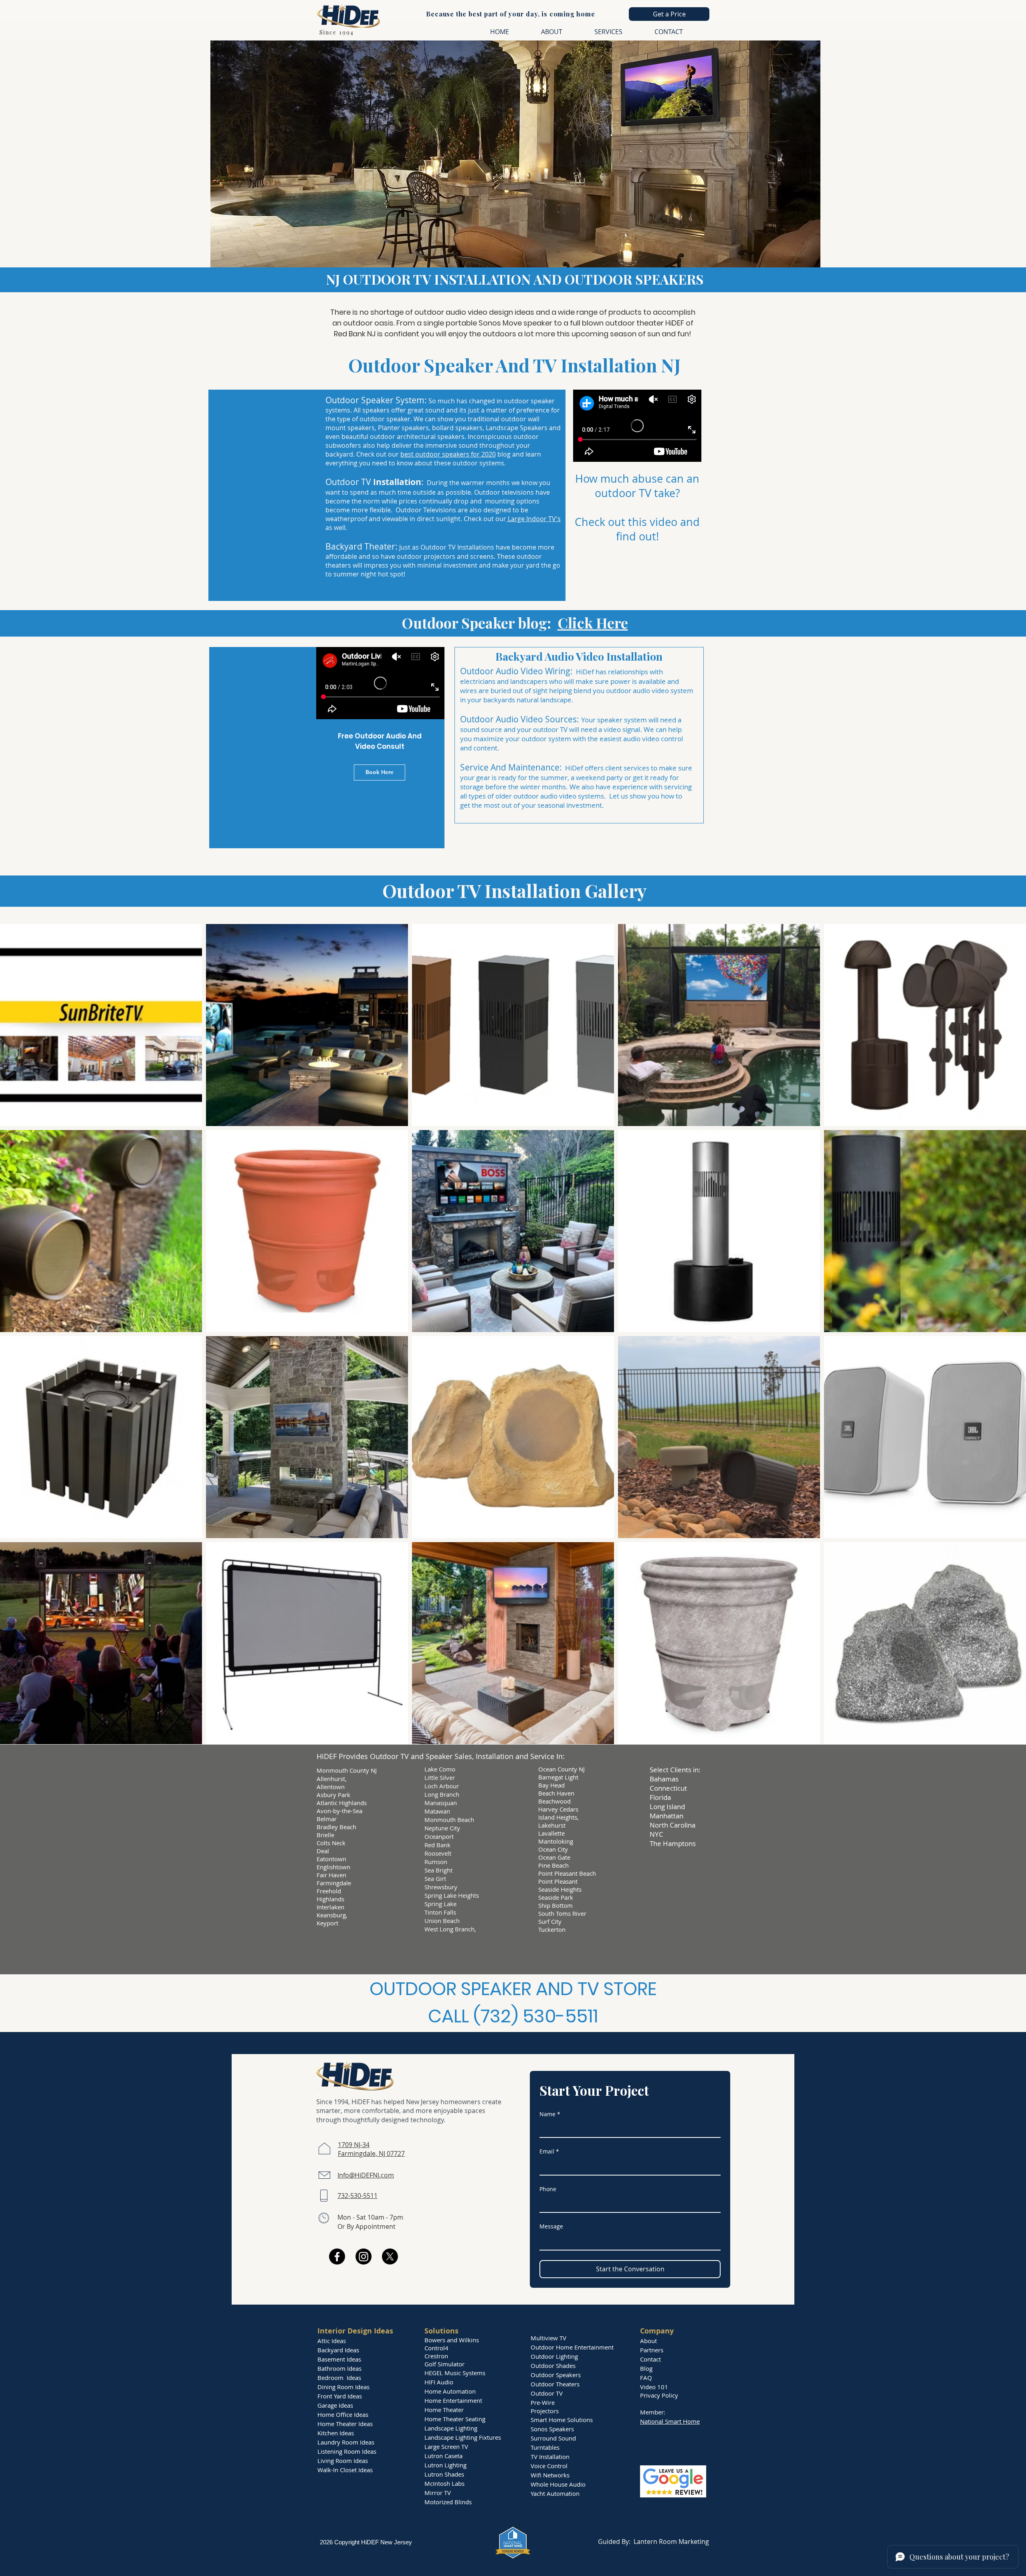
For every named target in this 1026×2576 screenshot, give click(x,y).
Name (550, 2114)
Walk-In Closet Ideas (345, 2470)
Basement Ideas (339, 2359)
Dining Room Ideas (343, 2387)
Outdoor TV (547, 2393)
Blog (646, 2368)
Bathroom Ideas (339, 2368)
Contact (650, 2359)
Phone (548, 2189)
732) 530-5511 (539, 2016)
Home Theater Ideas (345, 2424)
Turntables (545, 2447)
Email (549, 2151)
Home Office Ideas (343, 2414)
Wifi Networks (550, 2475)
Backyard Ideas (338, 2350)
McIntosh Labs (444, 2483)
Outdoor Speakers (556, 2375)
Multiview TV (548, 2338)
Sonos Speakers (552, 2429)
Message (551, 2226)
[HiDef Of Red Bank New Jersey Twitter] (390, 2257)
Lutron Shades (444, 2474)
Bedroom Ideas (339, 2378)
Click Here (593, 623)
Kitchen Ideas (336, 2433)
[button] (669, 14)
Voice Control (549, 2466)
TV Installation (550, 2457)
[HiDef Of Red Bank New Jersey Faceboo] (337, 2257)
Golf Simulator (444, 2364)
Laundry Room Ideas (346, 2442)
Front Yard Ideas (340, 2396)
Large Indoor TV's (533, 519)
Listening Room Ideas (347, 2451)
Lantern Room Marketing (671, 2542)
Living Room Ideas (343, 2461)
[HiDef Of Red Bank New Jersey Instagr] (364, 2257)
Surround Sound (553, 2438)
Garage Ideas (335, 2405)
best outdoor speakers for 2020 (448, 454)
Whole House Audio (558, 2484)
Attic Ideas (332, 2341)
